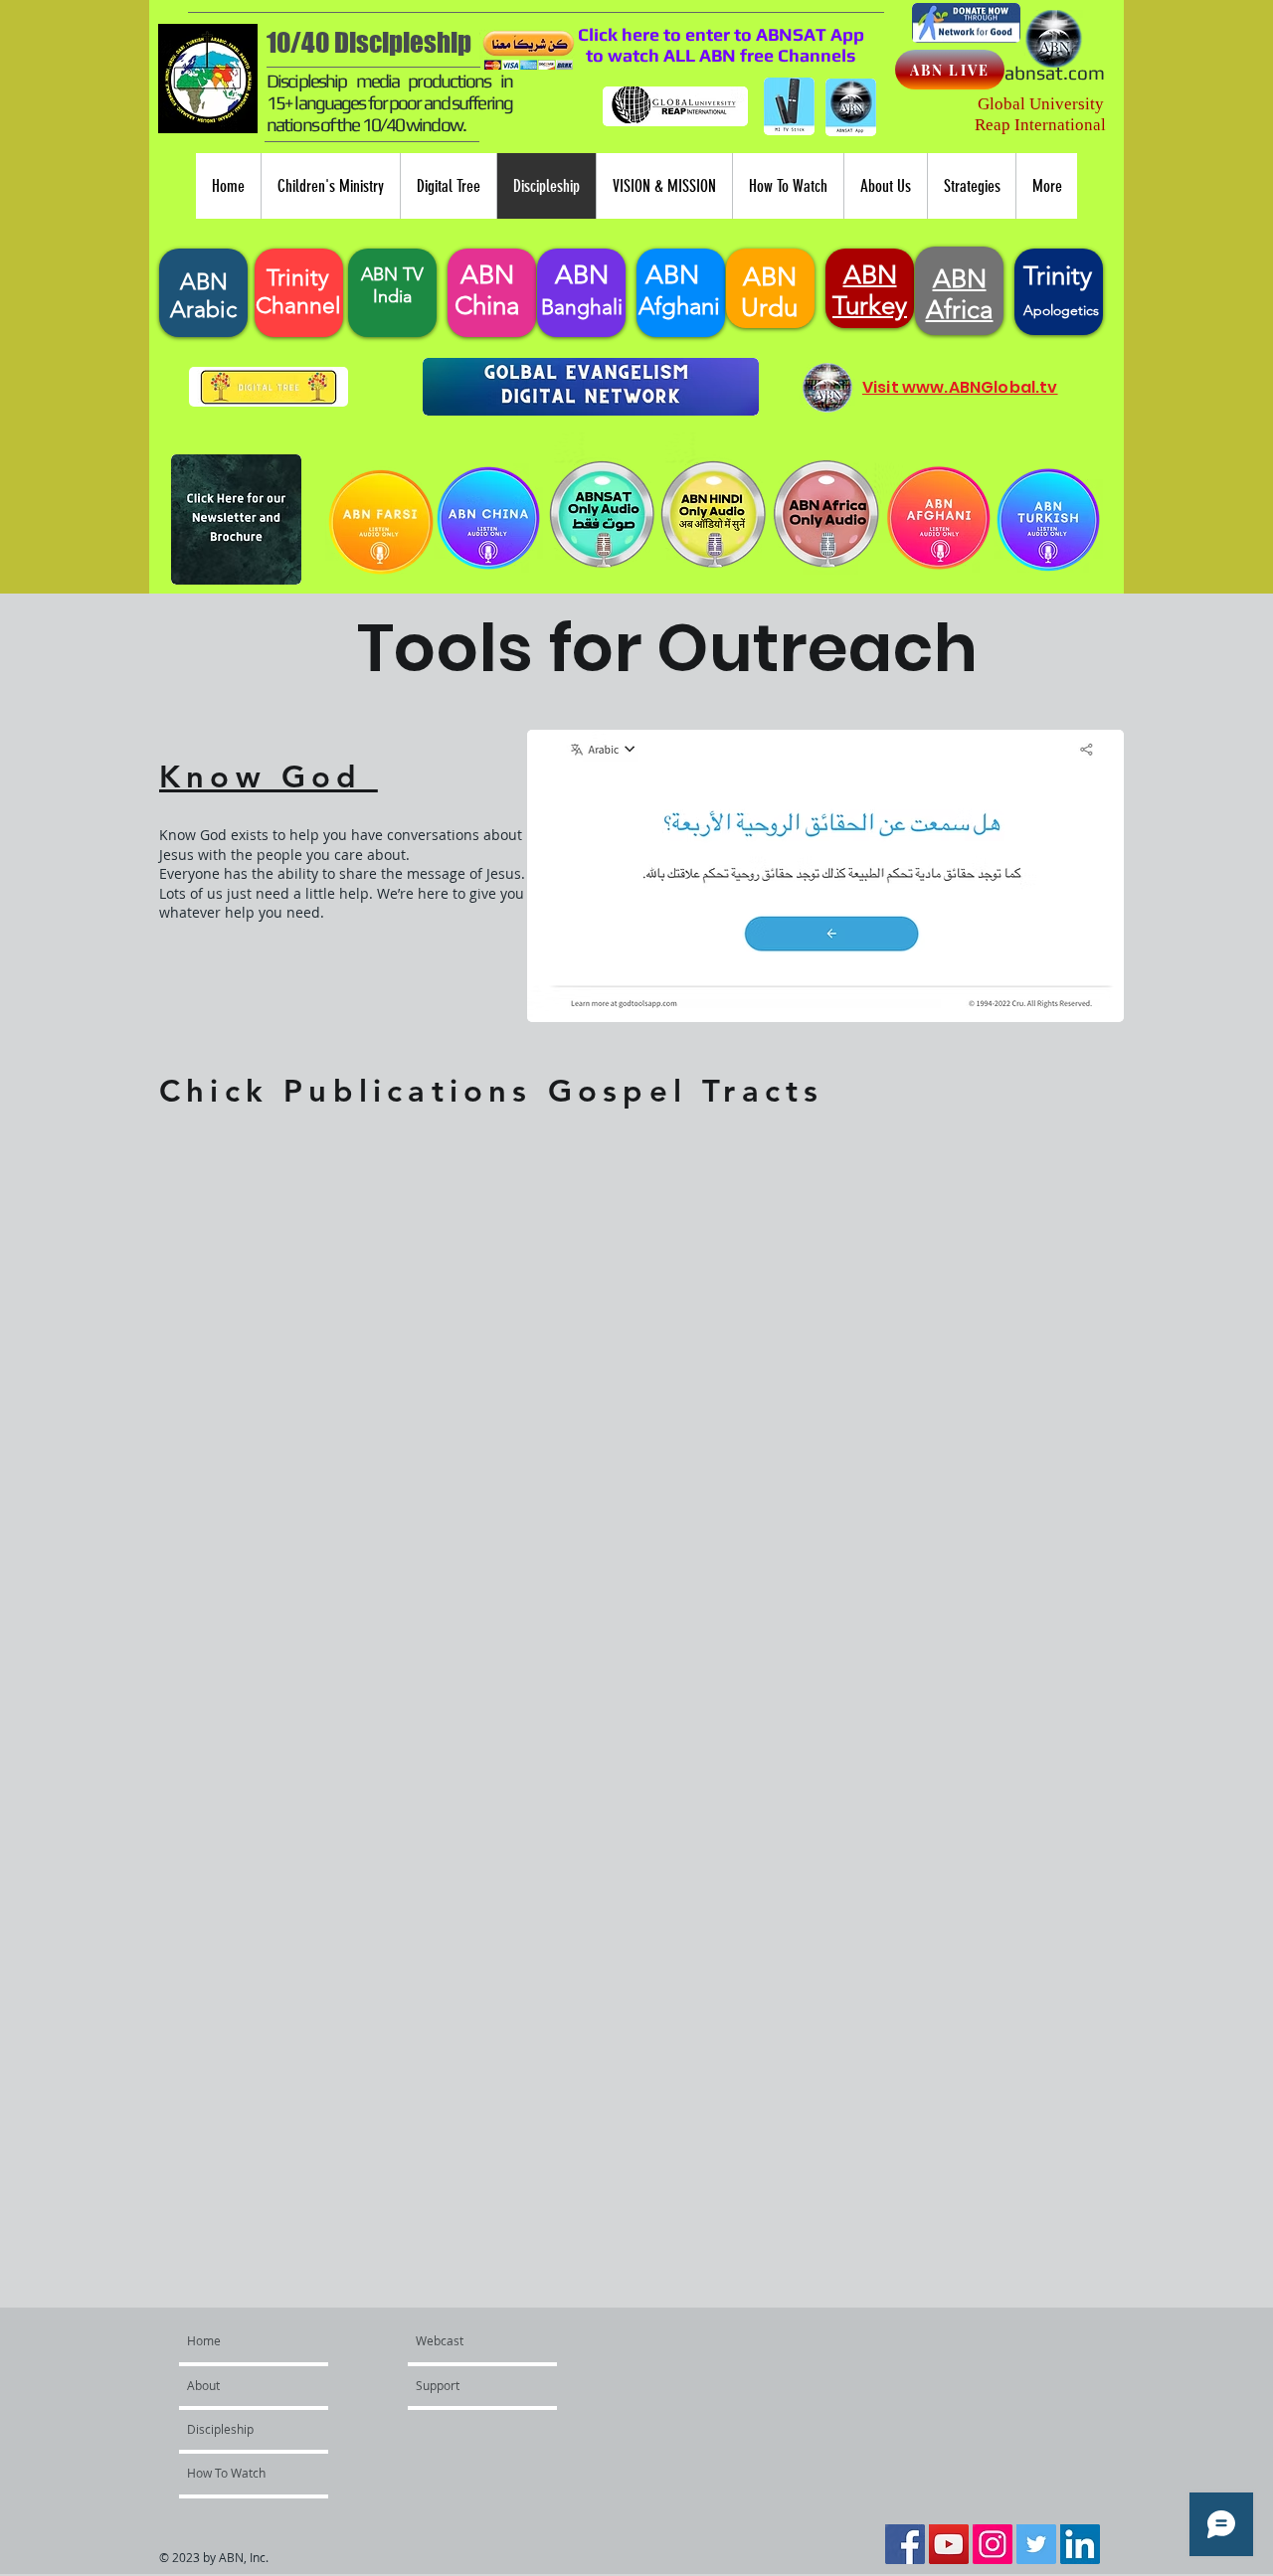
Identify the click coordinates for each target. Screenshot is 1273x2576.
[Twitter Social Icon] (1036, 2544)
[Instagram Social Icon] (993, 2544)
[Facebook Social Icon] (905, 2544)
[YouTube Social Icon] (949, 2544)
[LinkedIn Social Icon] (1080, 2544)
